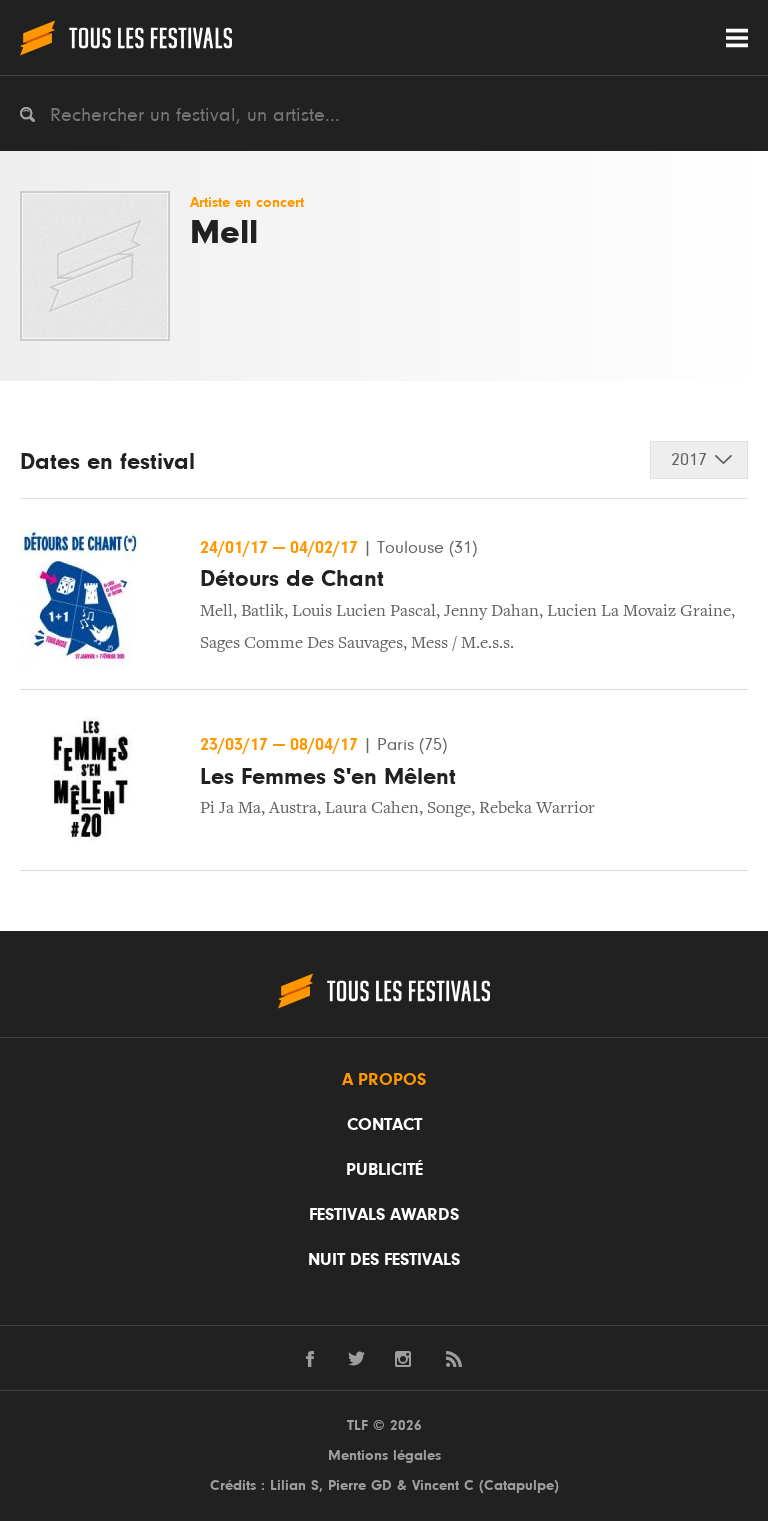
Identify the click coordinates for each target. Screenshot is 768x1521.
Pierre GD (360, 1485)
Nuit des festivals (384, 1260)
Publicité (384, 1170)
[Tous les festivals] (126, 37)
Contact (384, 1125)
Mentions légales (384, 1455)
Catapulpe (519, 1485)
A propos (384, 1080)
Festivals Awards (384, 1215)
